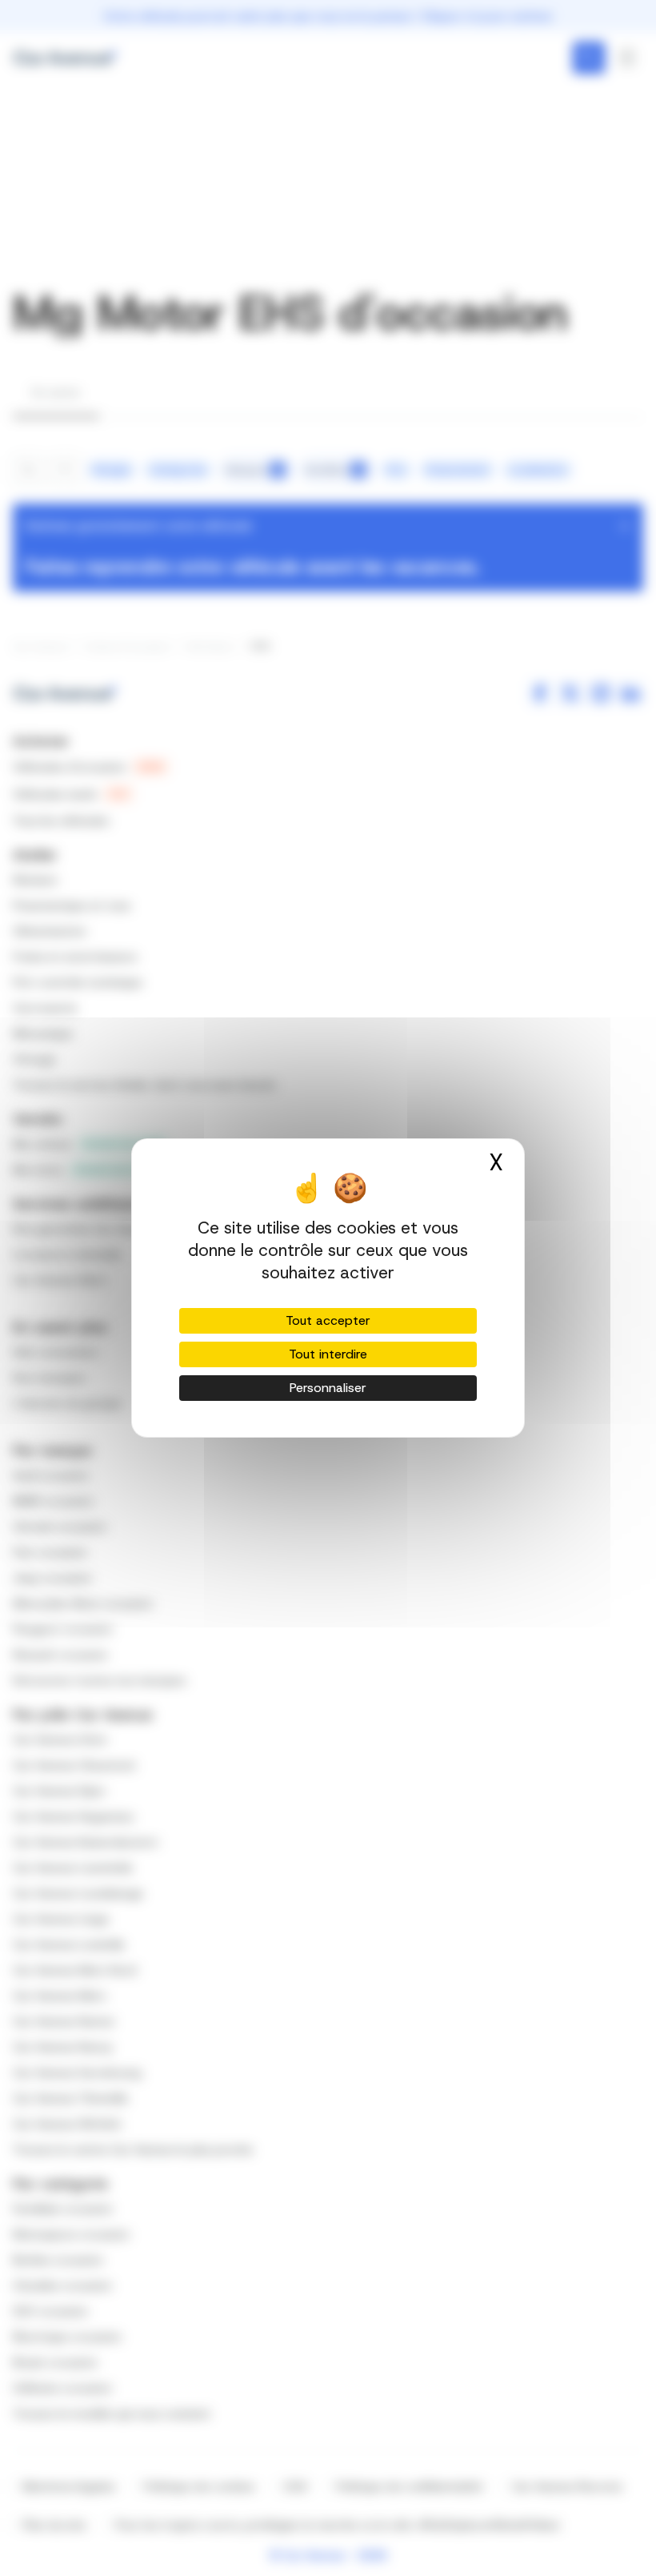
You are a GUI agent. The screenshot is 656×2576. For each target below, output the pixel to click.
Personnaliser (328, 1388)
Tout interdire (328, 1354)
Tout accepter (328, 1320)
